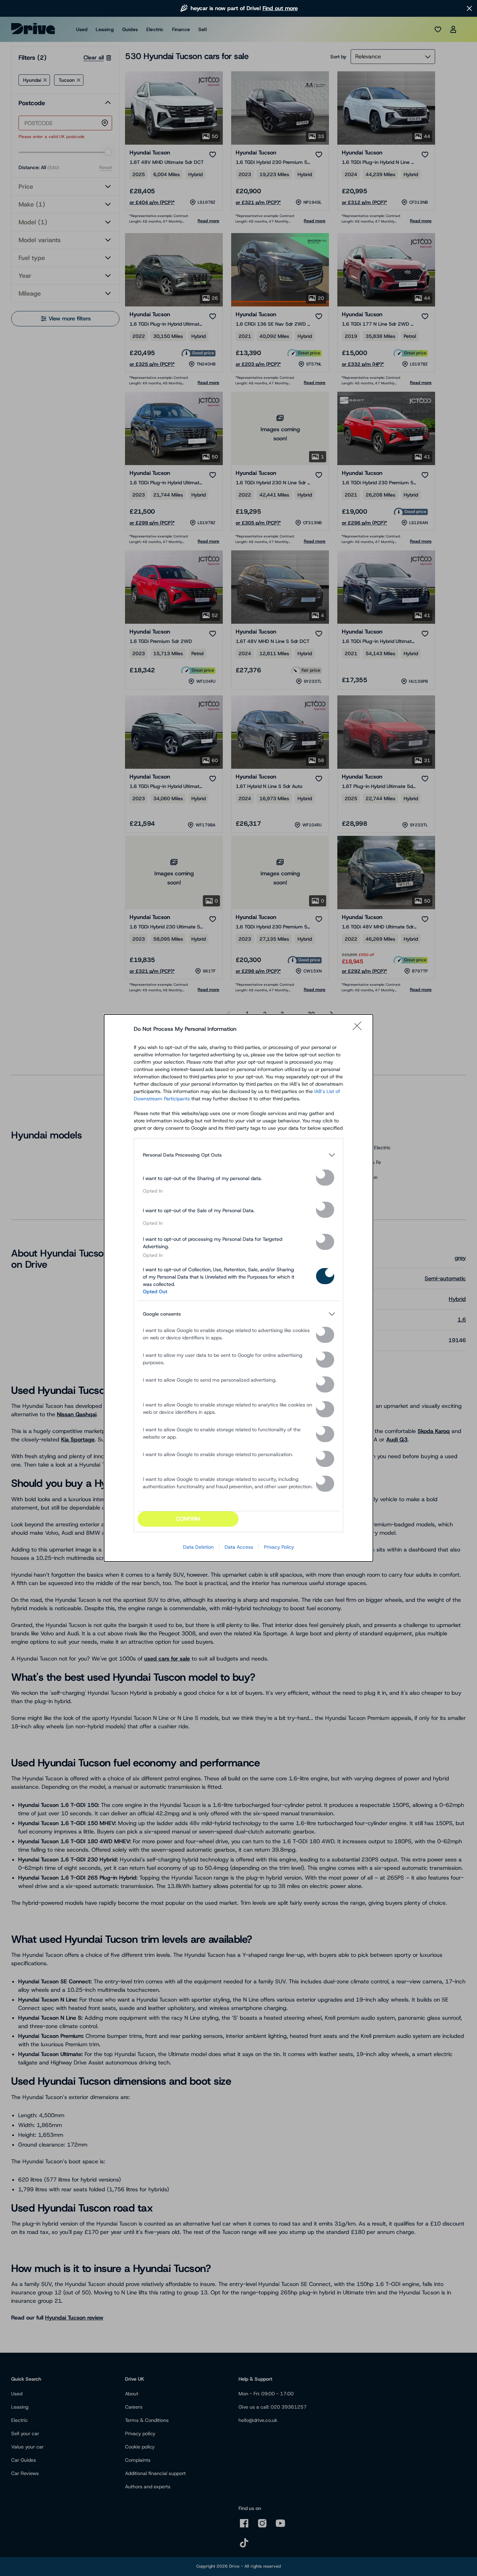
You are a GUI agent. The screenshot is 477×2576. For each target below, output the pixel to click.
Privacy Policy (279, 1547)
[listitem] (239, 1155)
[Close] (359, 1029)
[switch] (325, 1178)
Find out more (280, 8)
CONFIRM (188, 1519)
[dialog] (239, 1288)
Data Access (239, 1547)
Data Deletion (198, 1547)
